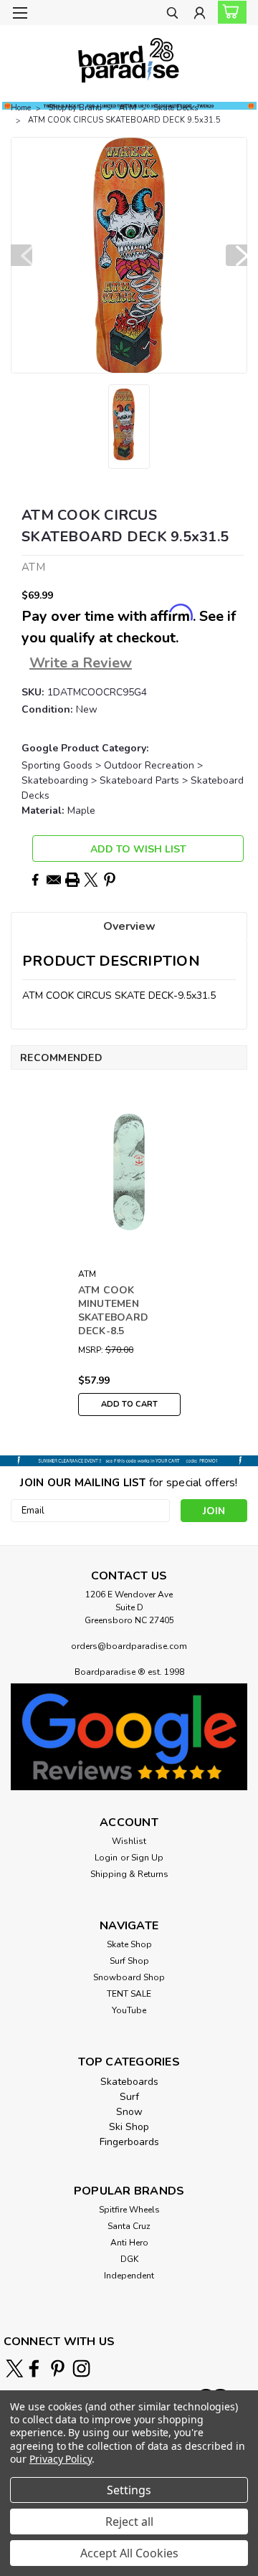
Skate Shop (129, 1944)
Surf (129, 2097)
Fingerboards (129, 2142)
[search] (172, 15)
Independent (129, 2276)
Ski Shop (129, 2127)
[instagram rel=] (81, 2368)
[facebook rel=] (34, 2368)
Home (21, 108)
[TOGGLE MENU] (20, 13)
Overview (129, 926)
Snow (129, 2112)
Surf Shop (129, 1961)
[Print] (72, 880)
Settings (129, 2490)
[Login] (200, 15)
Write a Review (81, 663)
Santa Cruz (129, 2226)
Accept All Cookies (129, 2553)
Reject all (129, 2522)
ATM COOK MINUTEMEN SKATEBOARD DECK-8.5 (114, 1311)
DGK (129, 2259)
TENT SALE (129, 1994)
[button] (129, 1737)
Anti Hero (129, 2243)
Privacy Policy (61, 2459)
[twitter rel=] (15, 2368)
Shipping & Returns (129, 1874)
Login (106, 1858)
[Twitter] (91, 880)
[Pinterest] (110, 880)
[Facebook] (35, 880)
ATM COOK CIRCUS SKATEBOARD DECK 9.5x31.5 (124, 120)
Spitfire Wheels (129, 2210)
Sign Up (147, 1858)
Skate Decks (176, 108)
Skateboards (129, 2082)
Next (236, 255)
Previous (21, 255)
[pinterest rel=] (58, 2368)
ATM (128, 108)
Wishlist (129, 1841)
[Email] (54, 880)
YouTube (129, 2010)
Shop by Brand (75, 108)
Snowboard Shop (129, 1977)
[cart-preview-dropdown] (229, 12)
